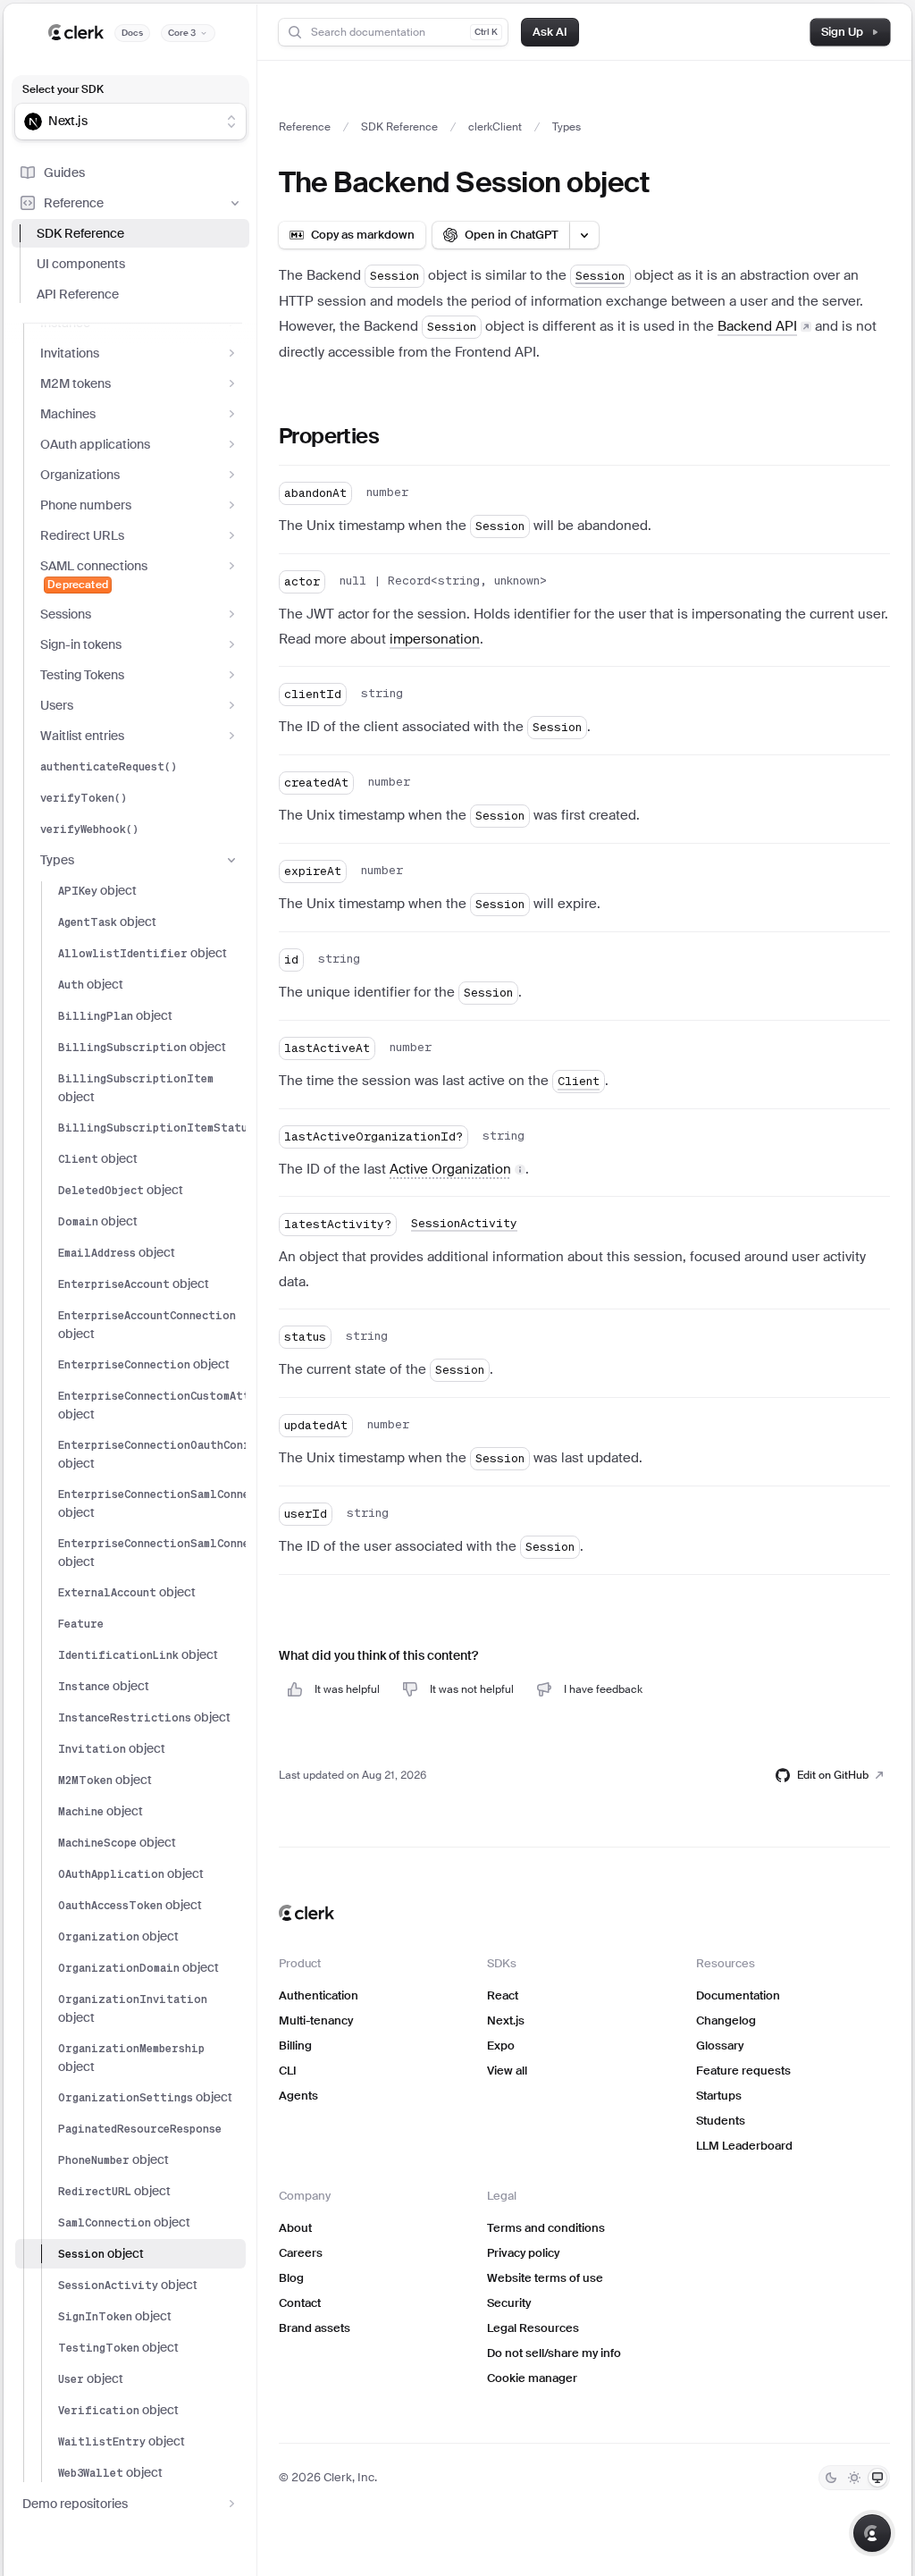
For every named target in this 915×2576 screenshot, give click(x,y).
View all (507, 2071)
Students (721, 2121)
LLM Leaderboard (744, 2146)
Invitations (70, 353)
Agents (298, 2096)
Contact (300, 2303)
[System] (877, 2478)
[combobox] (119, 122)
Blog (291, 2278)
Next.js (506, 2020)
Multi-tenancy (316, 2020)
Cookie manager (532, 2378)
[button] (457, 1169)
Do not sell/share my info (554, 2353)
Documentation (738, 1995)
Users (57, 705)
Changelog (726, 2020)
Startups (719, 2096)
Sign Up (842, 32)
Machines (68, 414)
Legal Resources (533, 2328)
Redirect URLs (82, 535)
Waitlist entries (82, 736)
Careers (301, 2253)
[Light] (854, 2478)
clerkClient (495, 127)
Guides (64, 173)
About (295, 2228)
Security (509, 2303)
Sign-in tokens (81, 644)
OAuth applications (95, 444)
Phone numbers (86, 505)
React (503, 1995)
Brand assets (315, 2328)
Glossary (720, 2046)
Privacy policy (523, 2253)
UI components (81, 264)
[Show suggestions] (231, 122)
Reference (74, 203)
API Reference (78, 294)
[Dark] (831, 2478)
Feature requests (743, 2071)
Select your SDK (63, 89)
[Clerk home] (306, 1913)
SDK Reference (80, 233)
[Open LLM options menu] (584, 235)
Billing (295, 2046)
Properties (329, 436)
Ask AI (550, 32)
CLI (288, 2071)
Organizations (80, 475)
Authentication (319, 1995)
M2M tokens (76, 383)
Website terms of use (545, 2278)
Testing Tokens (82, 675)
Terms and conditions (546, 2228)
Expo (501, 2046)
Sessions (66, 614)
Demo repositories (75, 2504)
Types (57, 860)
